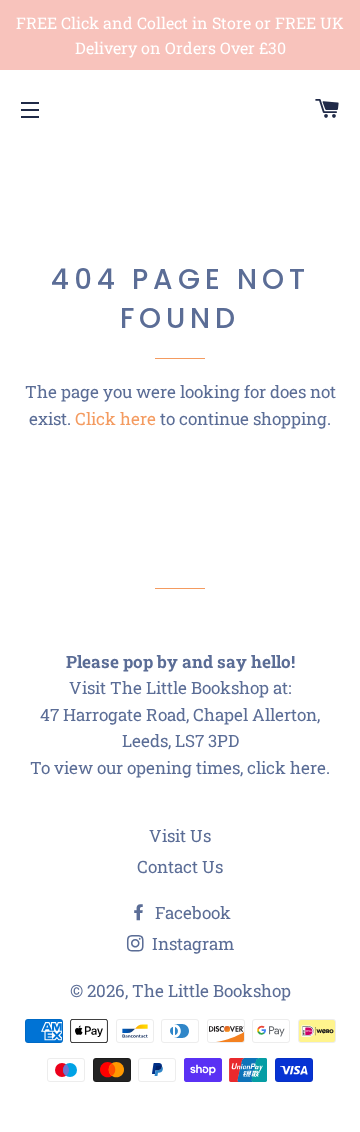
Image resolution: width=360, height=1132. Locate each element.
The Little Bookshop (211, 990)
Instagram (191, 943)
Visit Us (180, 835)
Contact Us (180, 866)
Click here (115, 418)
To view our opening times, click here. (180, 767)
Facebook (191, 912)
